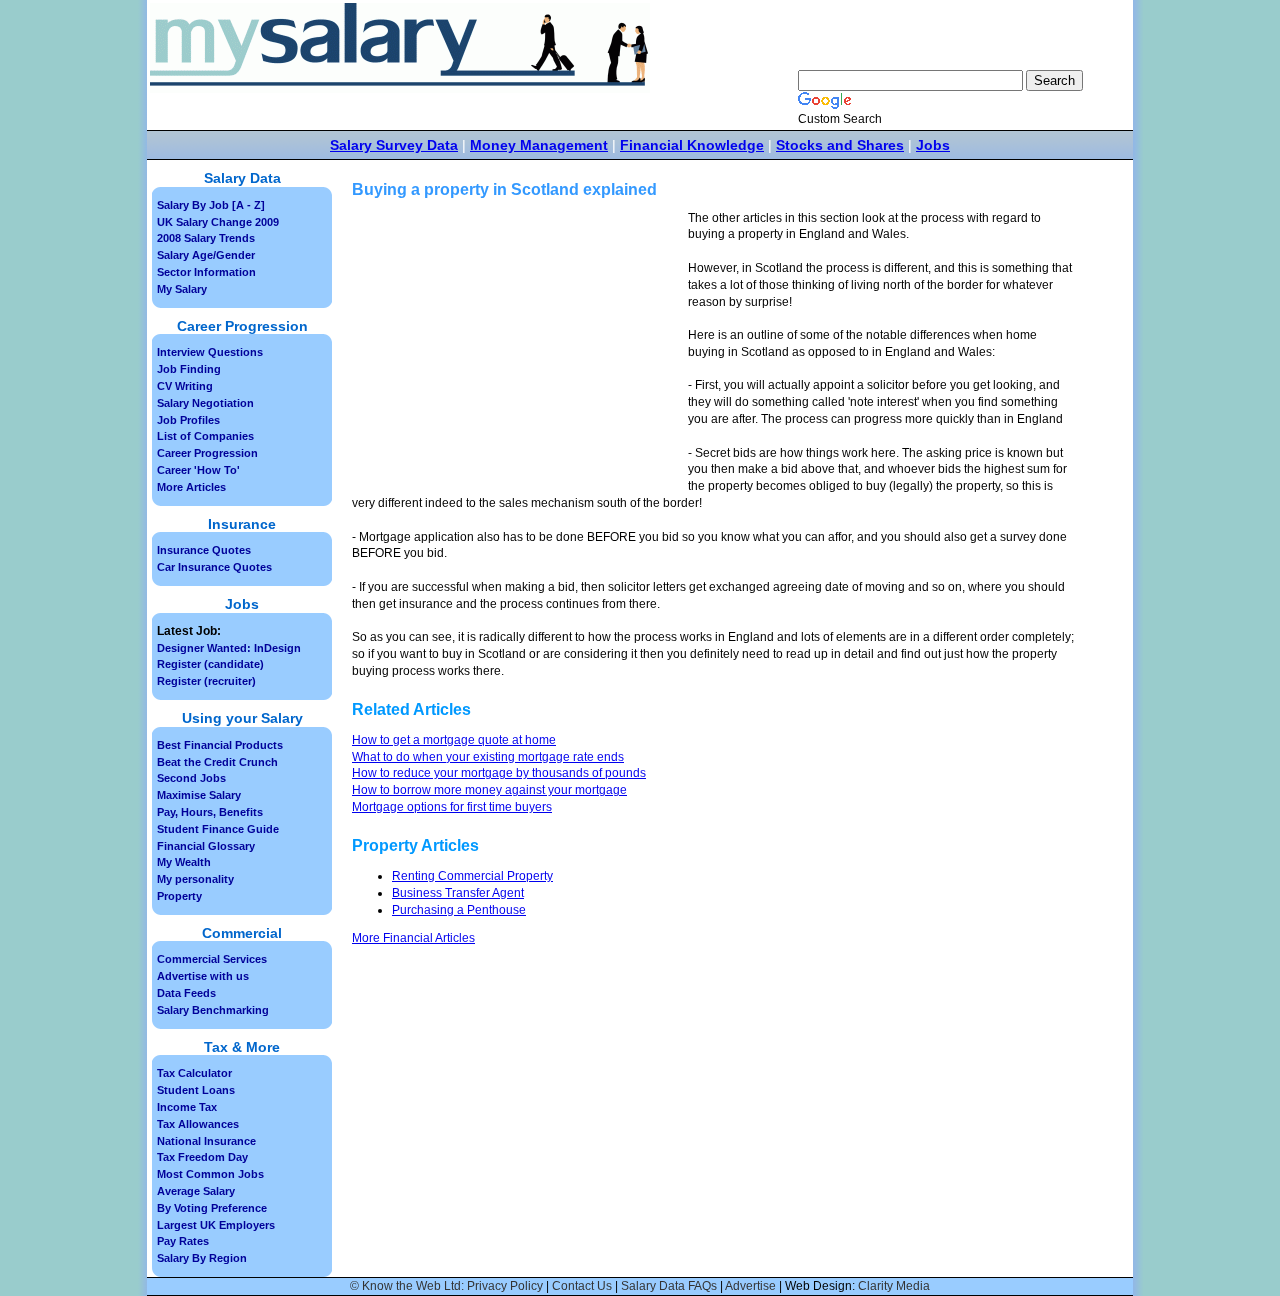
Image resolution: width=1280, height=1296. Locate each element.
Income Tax (187, 1107)
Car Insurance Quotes (214, 567)
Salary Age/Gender (206, 255)
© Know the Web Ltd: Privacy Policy (446, 1286)
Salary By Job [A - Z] (211, 205)
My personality (195, 879)
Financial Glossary (206, 846)
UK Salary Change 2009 (218, 222)
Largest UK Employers (216, 1225)
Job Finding (189, 369)
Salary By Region (202, 1258)
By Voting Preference (212, 1208)
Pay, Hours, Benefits (210, 812)
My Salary (182, 289)
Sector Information (206, 272)
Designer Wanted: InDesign (229, 648)
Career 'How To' (198, 470)
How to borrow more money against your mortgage (489, 790)
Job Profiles (188, 420)
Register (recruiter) (206, 681)
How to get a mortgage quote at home (454, 740)
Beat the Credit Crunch (217, 762)
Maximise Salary (199, 795)
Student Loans (196, 1090)
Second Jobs (191, 778)
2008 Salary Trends (206, 238)
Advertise (750, 1286)
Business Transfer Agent (458, 893)
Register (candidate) (210, 664)
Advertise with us (203, 976)
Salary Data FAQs (669, 1286)
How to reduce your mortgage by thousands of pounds (499, 773)
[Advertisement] (520, 350)
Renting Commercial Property (472, 876)
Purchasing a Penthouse (459, 910)
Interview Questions (210, 352)
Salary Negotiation (205, 403)
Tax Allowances (198, 1124)
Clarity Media (894, 1286)
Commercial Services (212, 959)
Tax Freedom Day (202, 1157)
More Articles (191, 487)
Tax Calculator (194, 1073)
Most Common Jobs (210, 1174)
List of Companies (205, 436)
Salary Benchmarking (213, 1010)
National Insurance (206, 1141)
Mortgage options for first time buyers (452, 807)
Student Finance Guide (218, 829)
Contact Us (582, 1286)
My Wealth (184, 862)
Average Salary (196, 1191)
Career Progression (207, 453)
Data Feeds (186, 993)
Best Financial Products (220, 745)
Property (179, 896)
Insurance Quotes (204, 550)
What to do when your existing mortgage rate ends (488, 757)
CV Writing (185, 386)
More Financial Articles (413, 938)
